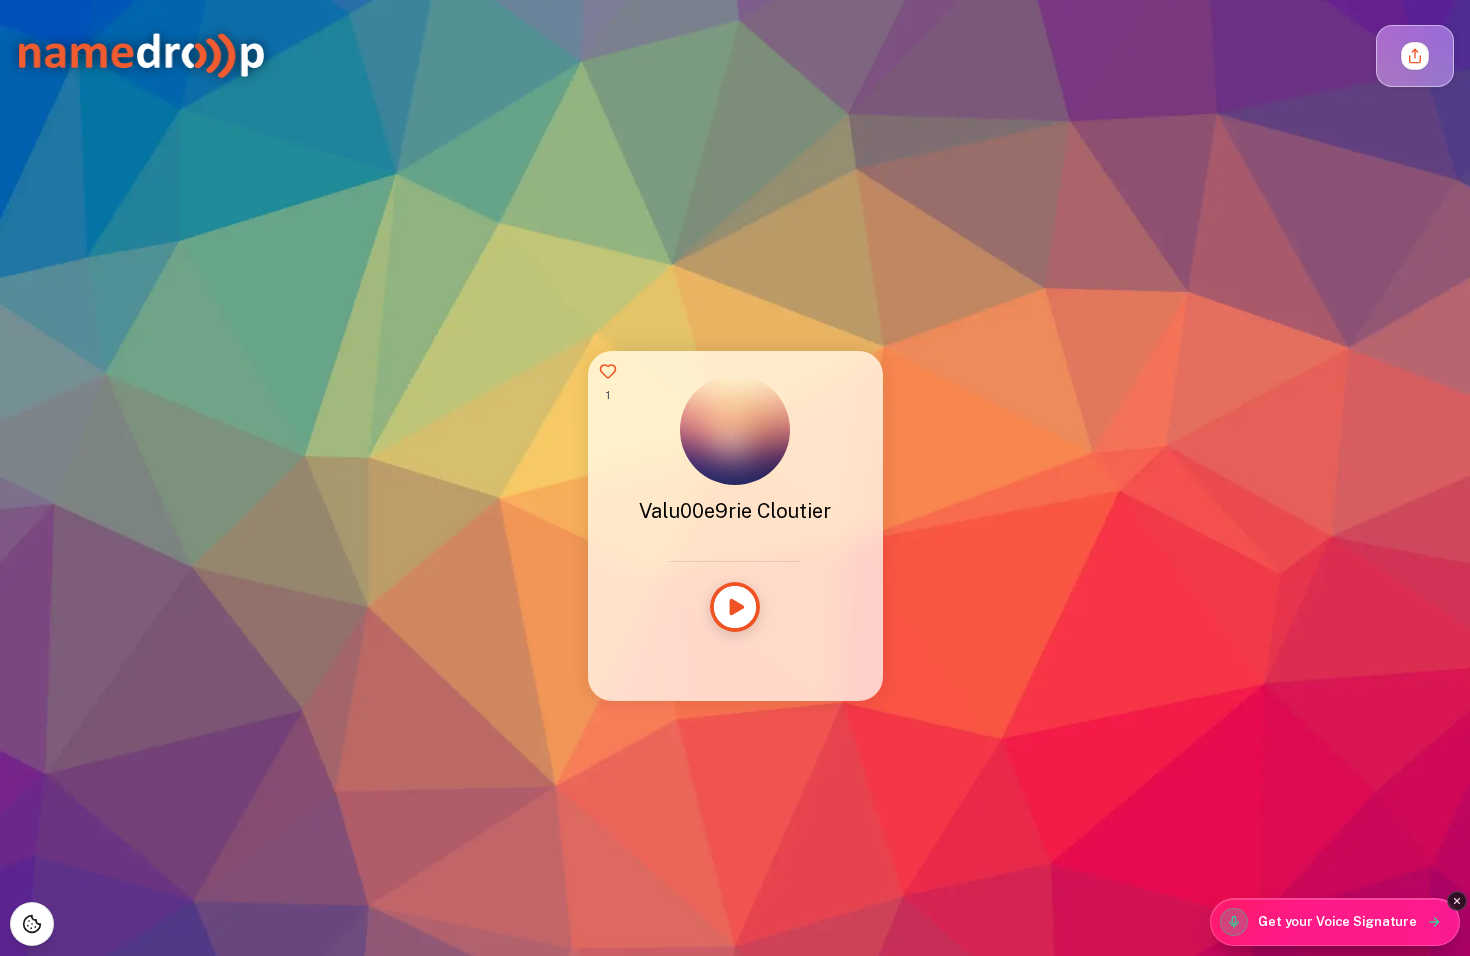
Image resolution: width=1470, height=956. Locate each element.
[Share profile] (1415, 56)
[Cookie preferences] (32, 924)
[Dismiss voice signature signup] (1457, 901)
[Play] (735, 607)
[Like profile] (608, 371)
